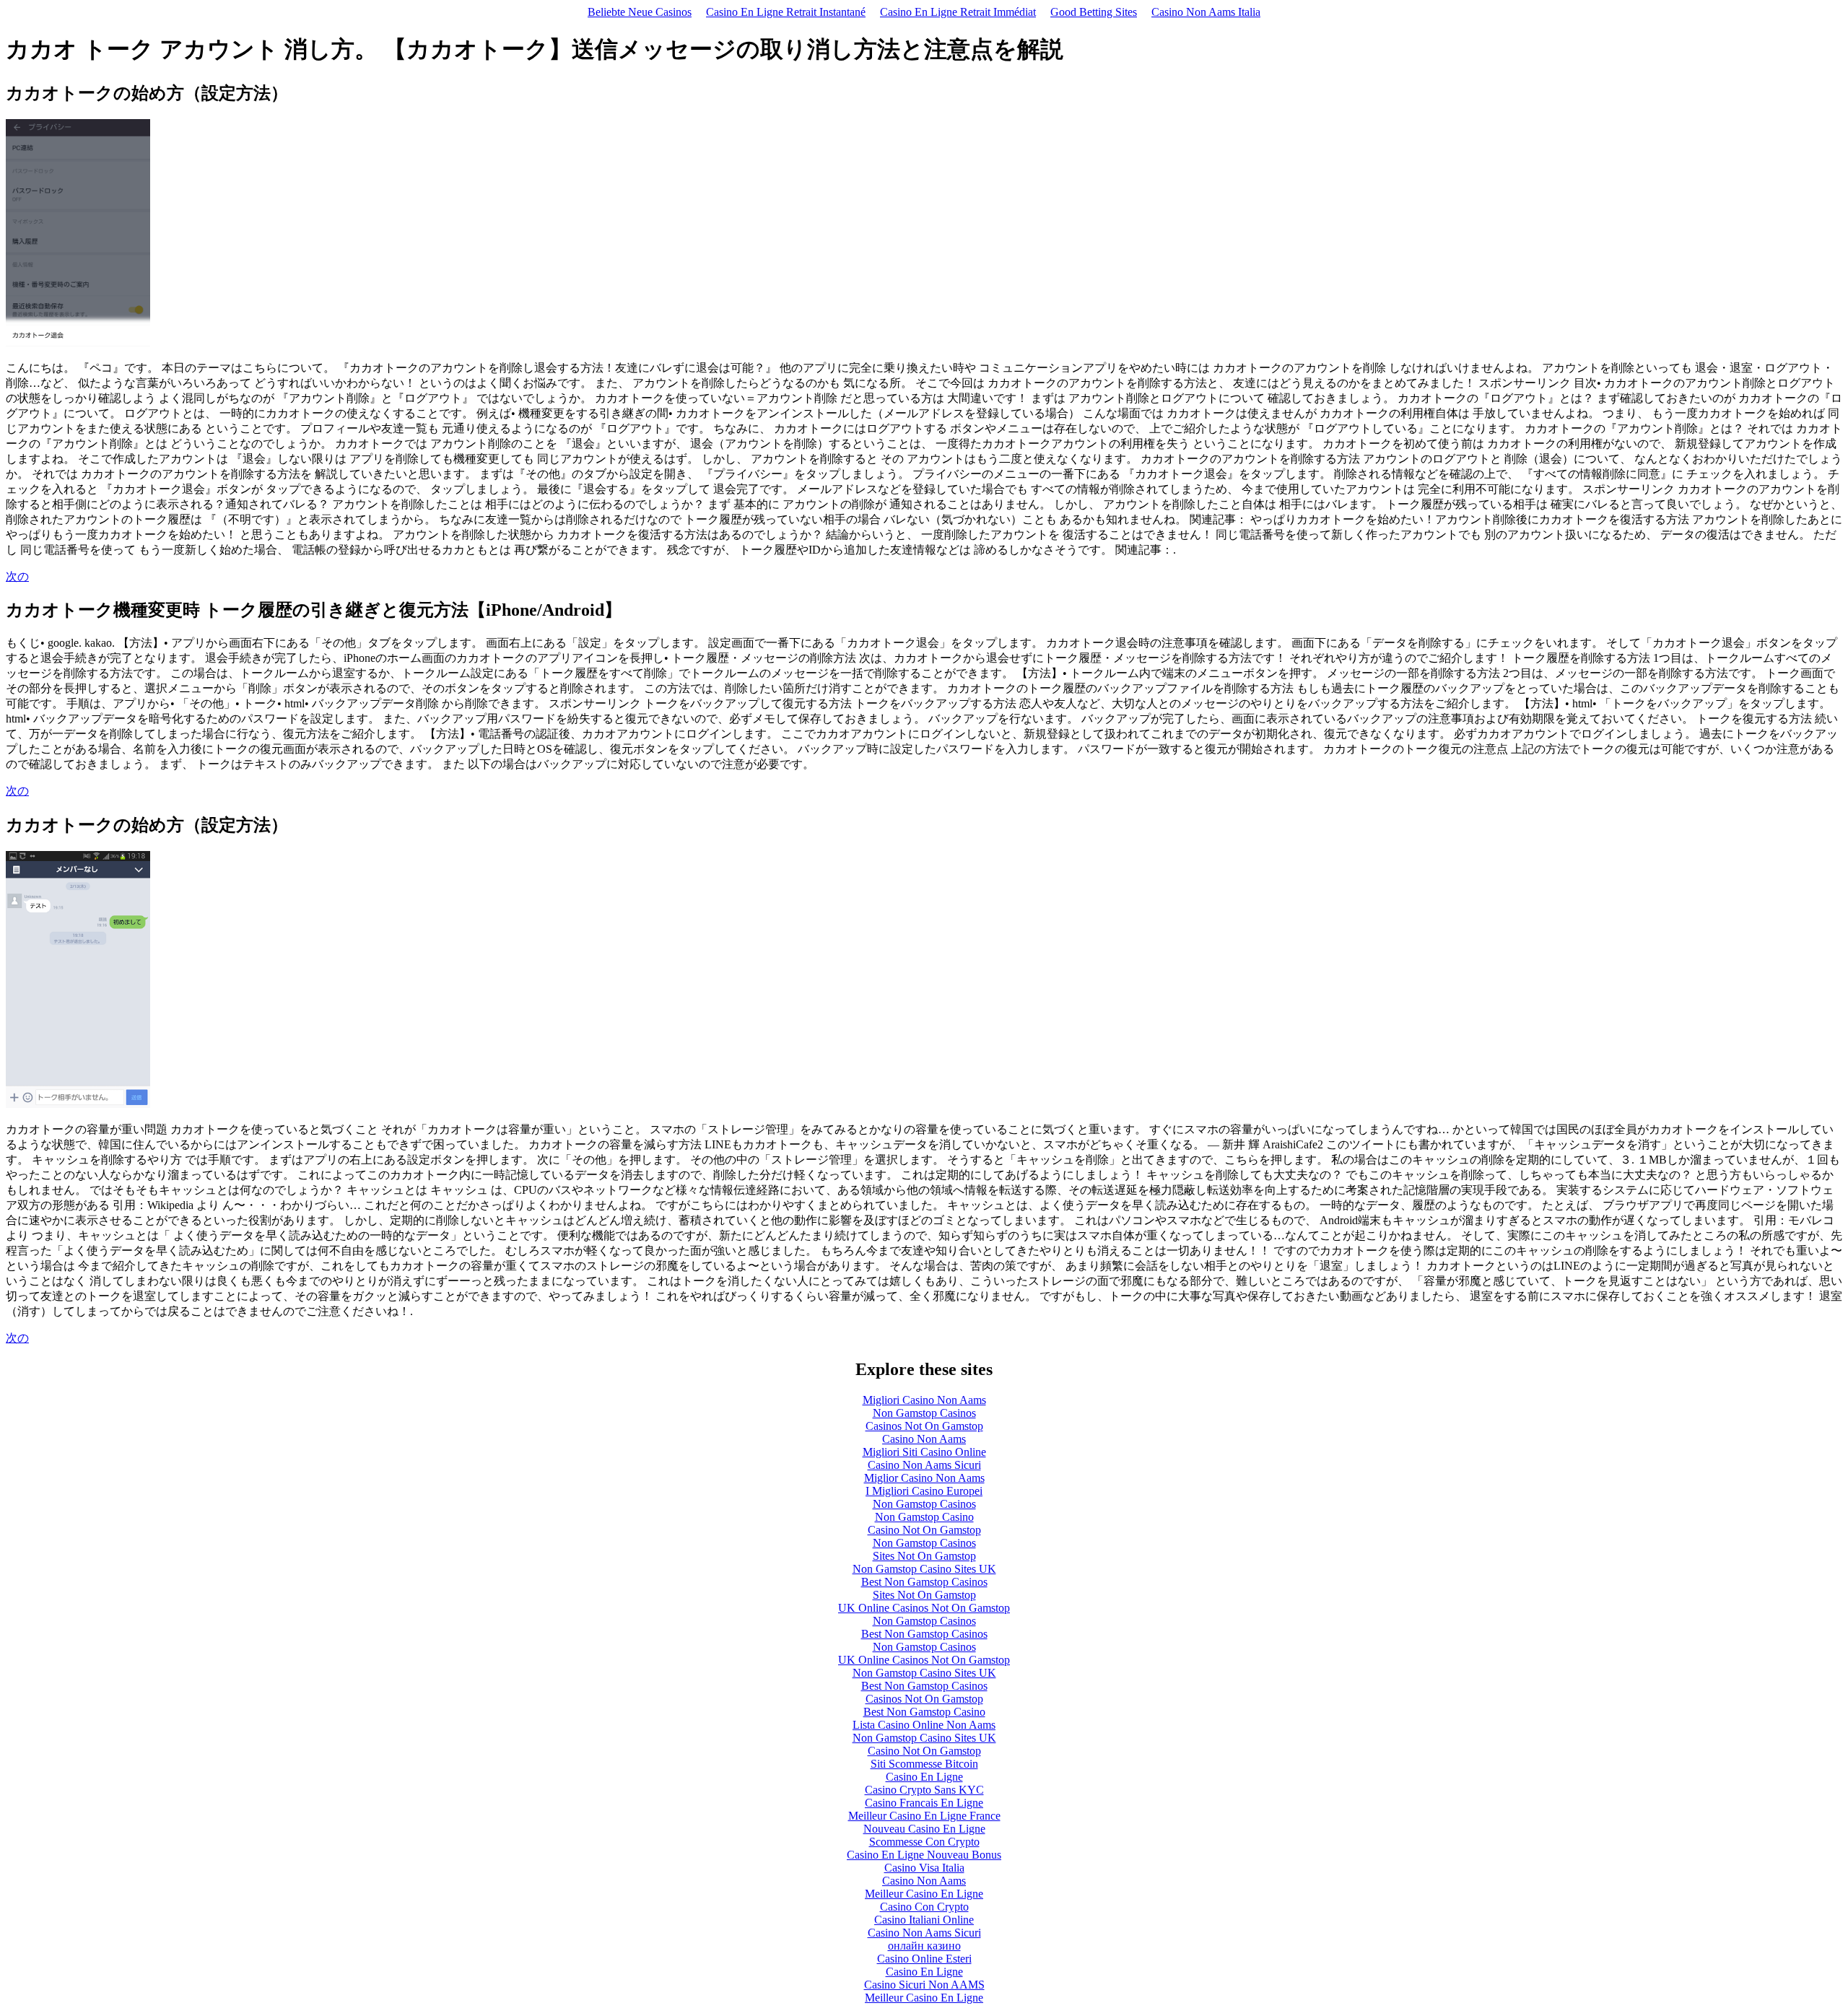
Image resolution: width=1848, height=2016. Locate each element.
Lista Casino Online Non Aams (924, 1725)
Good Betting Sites (1094, 12)
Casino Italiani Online (924, 1920)
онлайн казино (924, 1946)
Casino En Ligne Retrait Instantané (786, 12)
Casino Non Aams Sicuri (924, 1465)
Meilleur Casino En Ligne (924, 1894)
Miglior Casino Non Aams (924, 1478)
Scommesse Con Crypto (924, 1842)
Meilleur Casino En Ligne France (924, 1816)
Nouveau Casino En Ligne (924, 1829)
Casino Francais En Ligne (924, 1803)
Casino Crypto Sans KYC (924, 1790)
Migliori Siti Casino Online (924, 1452)
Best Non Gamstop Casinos (924, 1582)
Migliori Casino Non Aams (924, 1400)
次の (17, 576)
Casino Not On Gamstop (924, 1530)
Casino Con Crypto (924, 1907)
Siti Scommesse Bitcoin (924, 1764)
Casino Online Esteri (924, 1959)
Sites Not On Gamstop (924, 1556)
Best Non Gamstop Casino (924, 1712)
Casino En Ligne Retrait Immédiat (958, 12)
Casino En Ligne (924, 1777)
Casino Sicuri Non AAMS (924, 1985)
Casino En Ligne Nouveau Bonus (924, 1855)
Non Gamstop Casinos (924, 1413)
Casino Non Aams (924, 1439)
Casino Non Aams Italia (1206, 12)
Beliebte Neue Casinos (640, 12)
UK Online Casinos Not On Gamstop (924, 1608)
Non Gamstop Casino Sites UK (924, 1569)
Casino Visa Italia (924, 1868)
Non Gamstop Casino (924, 1517)
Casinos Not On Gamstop (924, 1426)
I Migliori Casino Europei (924, 1491)
